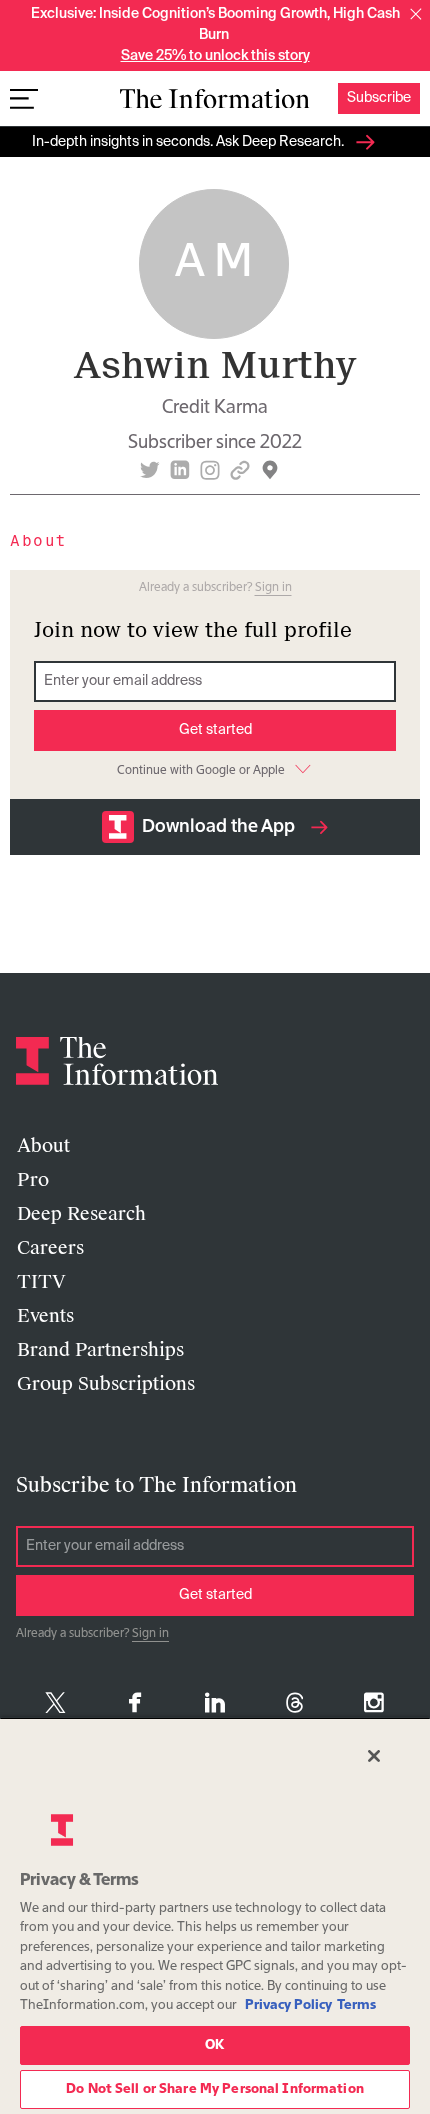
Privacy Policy (288, 2005)
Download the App (218, 827)
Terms (356, 2005)
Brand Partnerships (100, 1350)
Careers (50, 1248)
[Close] (374, 1756)
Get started (215, 730)
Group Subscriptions (106, 1384)
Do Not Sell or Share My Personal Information (215, 2089)
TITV (41, 1282)
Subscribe (379, 98)
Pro (33, 1180)
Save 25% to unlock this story (215, 56)
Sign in (273, 588)
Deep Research (81, 1214)
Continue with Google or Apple (201, 771)
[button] (416, 14)
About (43, 1146)
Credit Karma (215, 408)
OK (214, 2045)
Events (45, 1316)
